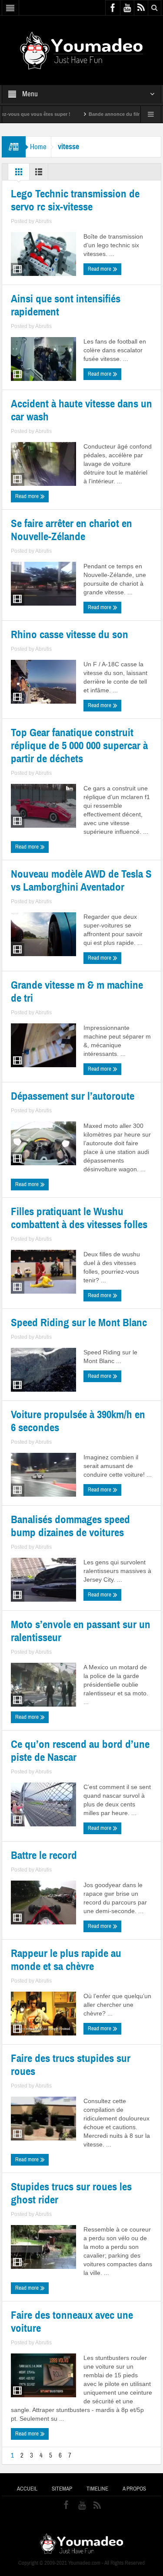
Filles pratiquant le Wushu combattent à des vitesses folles (79, 1218)
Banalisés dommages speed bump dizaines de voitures (70, 1526)
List (39, 174)
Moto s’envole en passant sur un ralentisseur (81, 1631)
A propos (134, 2489)
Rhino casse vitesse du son (70, 635)
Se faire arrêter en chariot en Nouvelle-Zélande (72, 530)
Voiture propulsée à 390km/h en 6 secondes (78, 1421)
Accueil (27, 2489)
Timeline (97, 2489)
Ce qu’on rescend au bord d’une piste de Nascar (80, 1751)
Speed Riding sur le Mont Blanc (79, 1323)
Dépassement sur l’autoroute (73, 1096)
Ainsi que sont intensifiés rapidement (66, 305)
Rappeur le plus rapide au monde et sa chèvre (66, 1960)
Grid (19, 174)
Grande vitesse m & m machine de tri (77, 992)
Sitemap (62, 2489)
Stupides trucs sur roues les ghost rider (71, 2193)
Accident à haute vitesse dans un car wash (81, 410)
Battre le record (44, 1855)
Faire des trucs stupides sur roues (71, 2065)
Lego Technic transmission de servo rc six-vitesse (75, 200)
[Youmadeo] (81, 50)
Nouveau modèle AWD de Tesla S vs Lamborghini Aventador (81, 881)
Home (38, 147)
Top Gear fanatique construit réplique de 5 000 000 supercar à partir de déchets (79, 746)
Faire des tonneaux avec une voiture (72, 2322)
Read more (100, 269)
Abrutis (43, 221)
